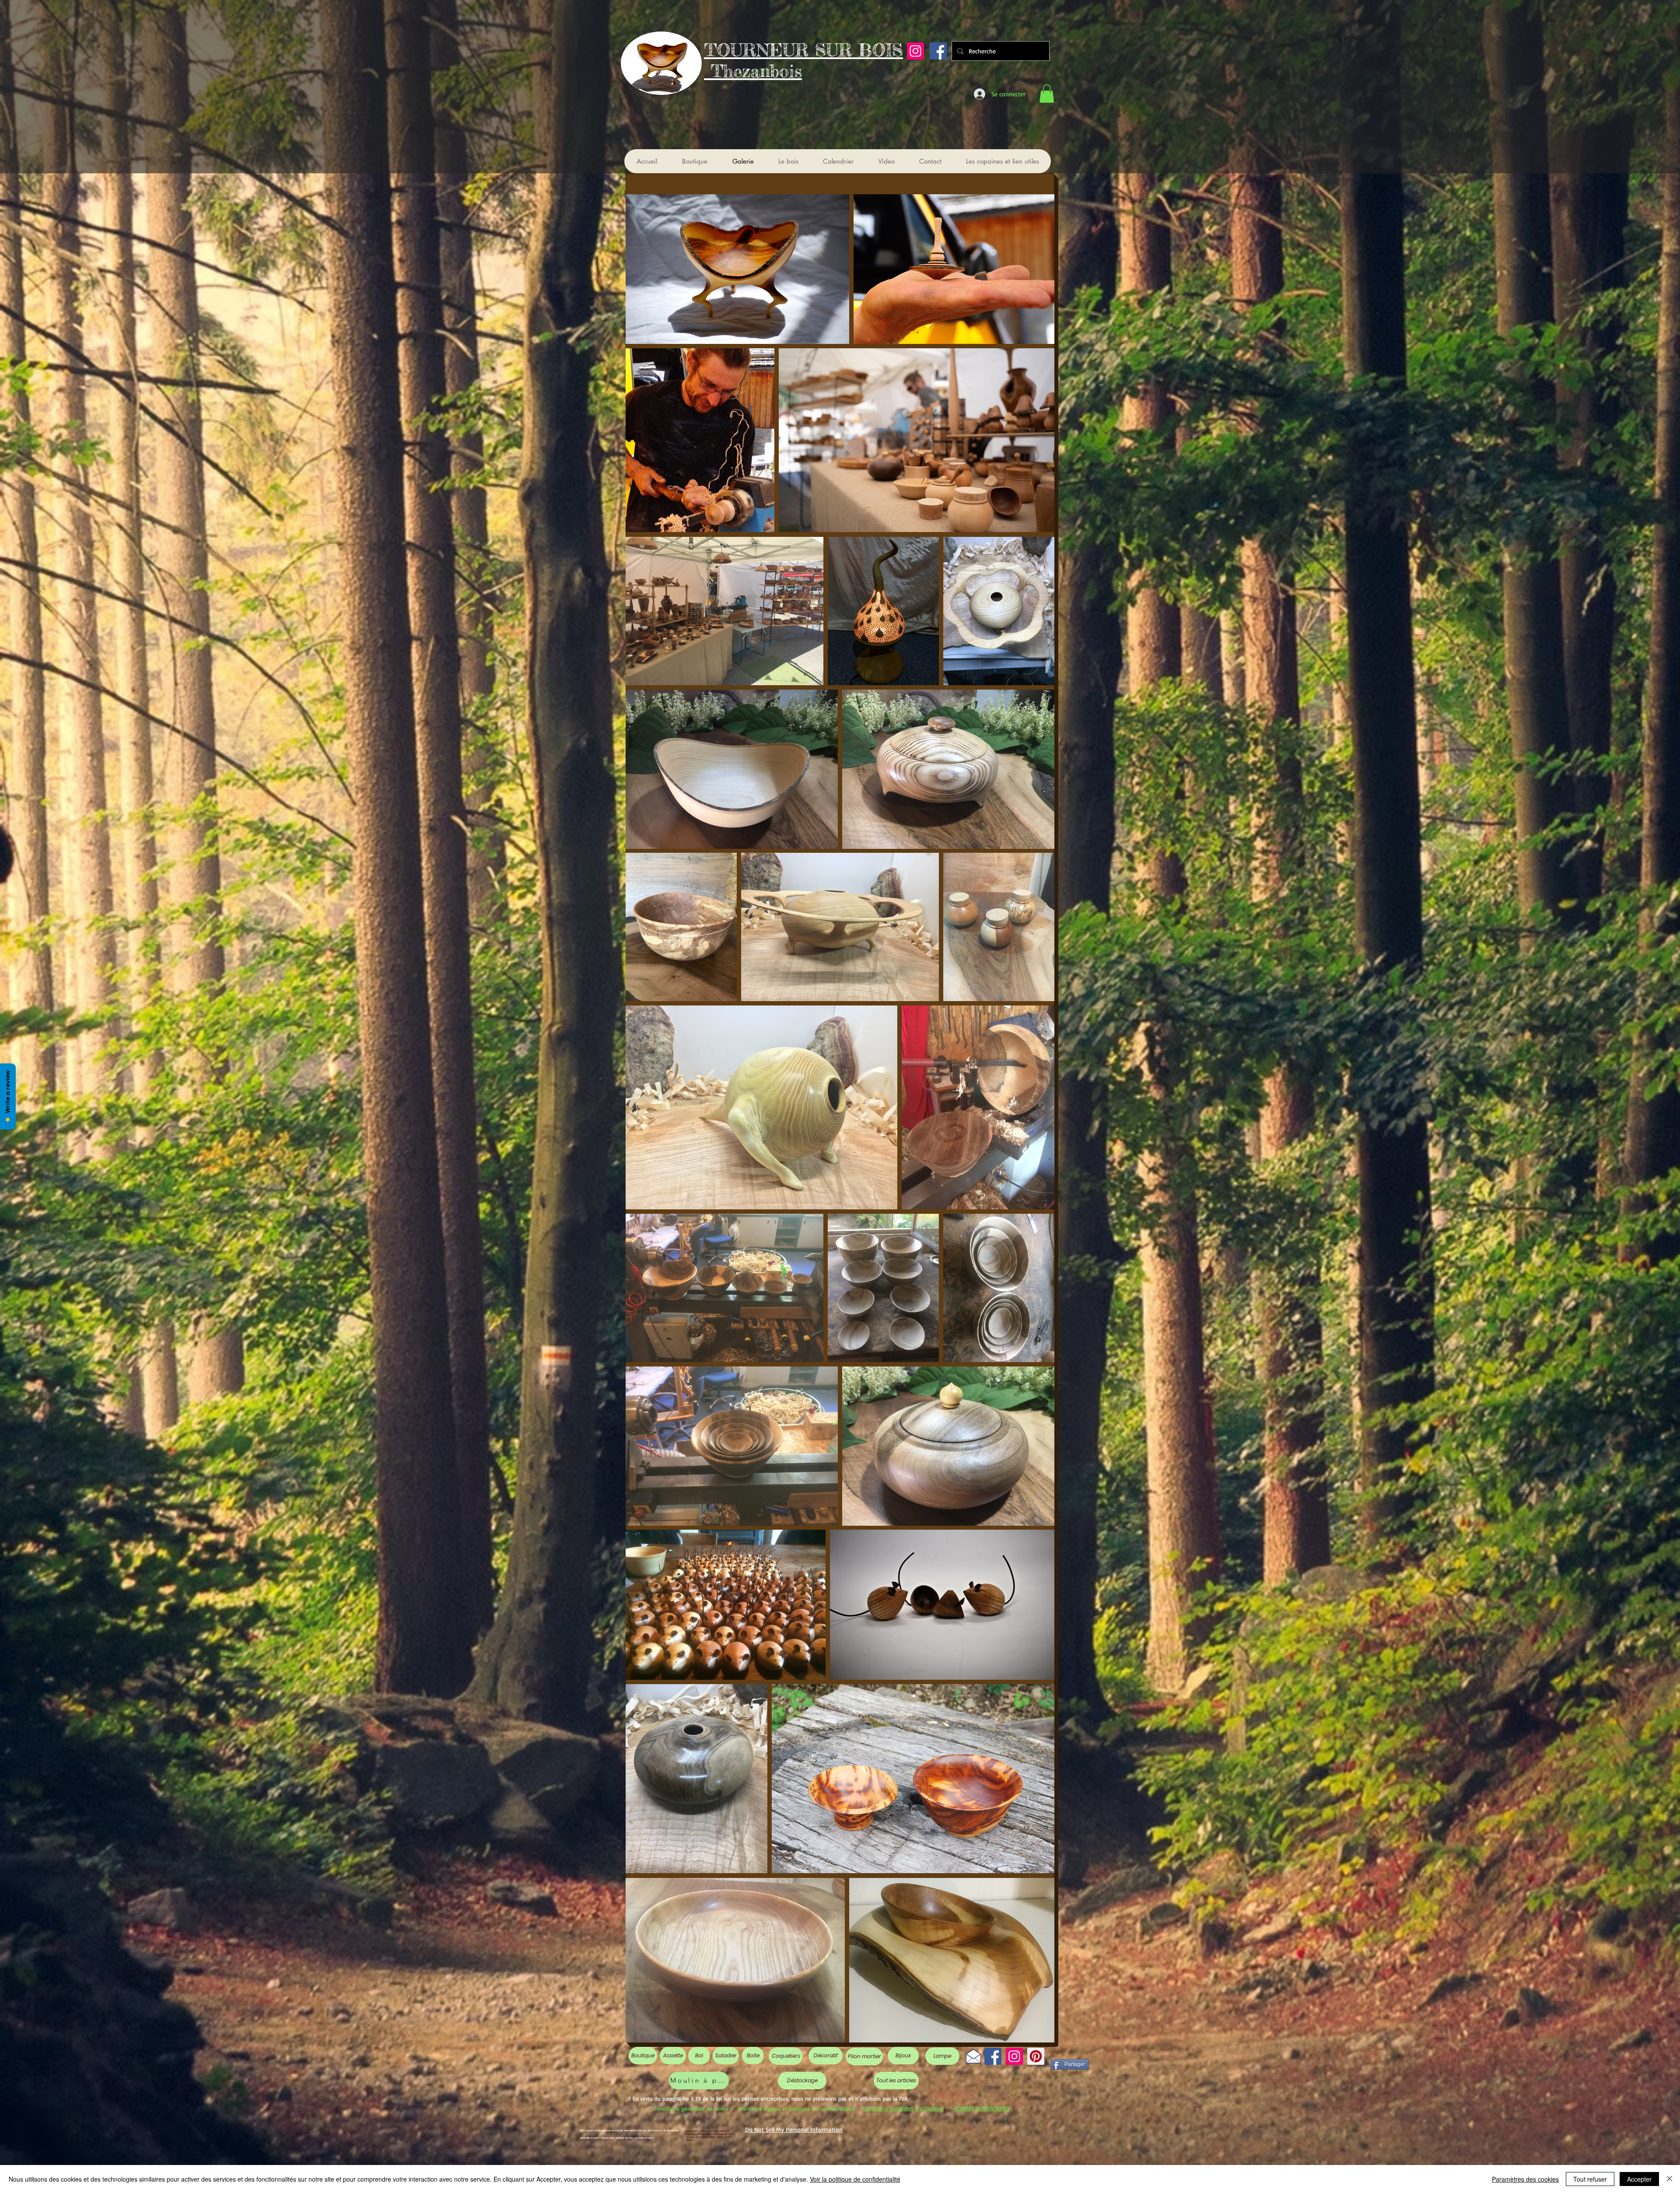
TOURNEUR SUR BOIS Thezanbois (803, 61)
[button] (1047, 94)
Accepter (1639, 2179)
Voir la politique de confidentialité (855, 2179)
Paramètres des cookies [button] (1525, 2179)
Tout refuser (1590, 2179)
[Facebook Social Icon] (938, 51)
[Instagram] (915, 51)
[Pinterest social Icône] (1036, 2056)
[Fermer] (1669, 2179)
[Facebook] (993, 2056)
